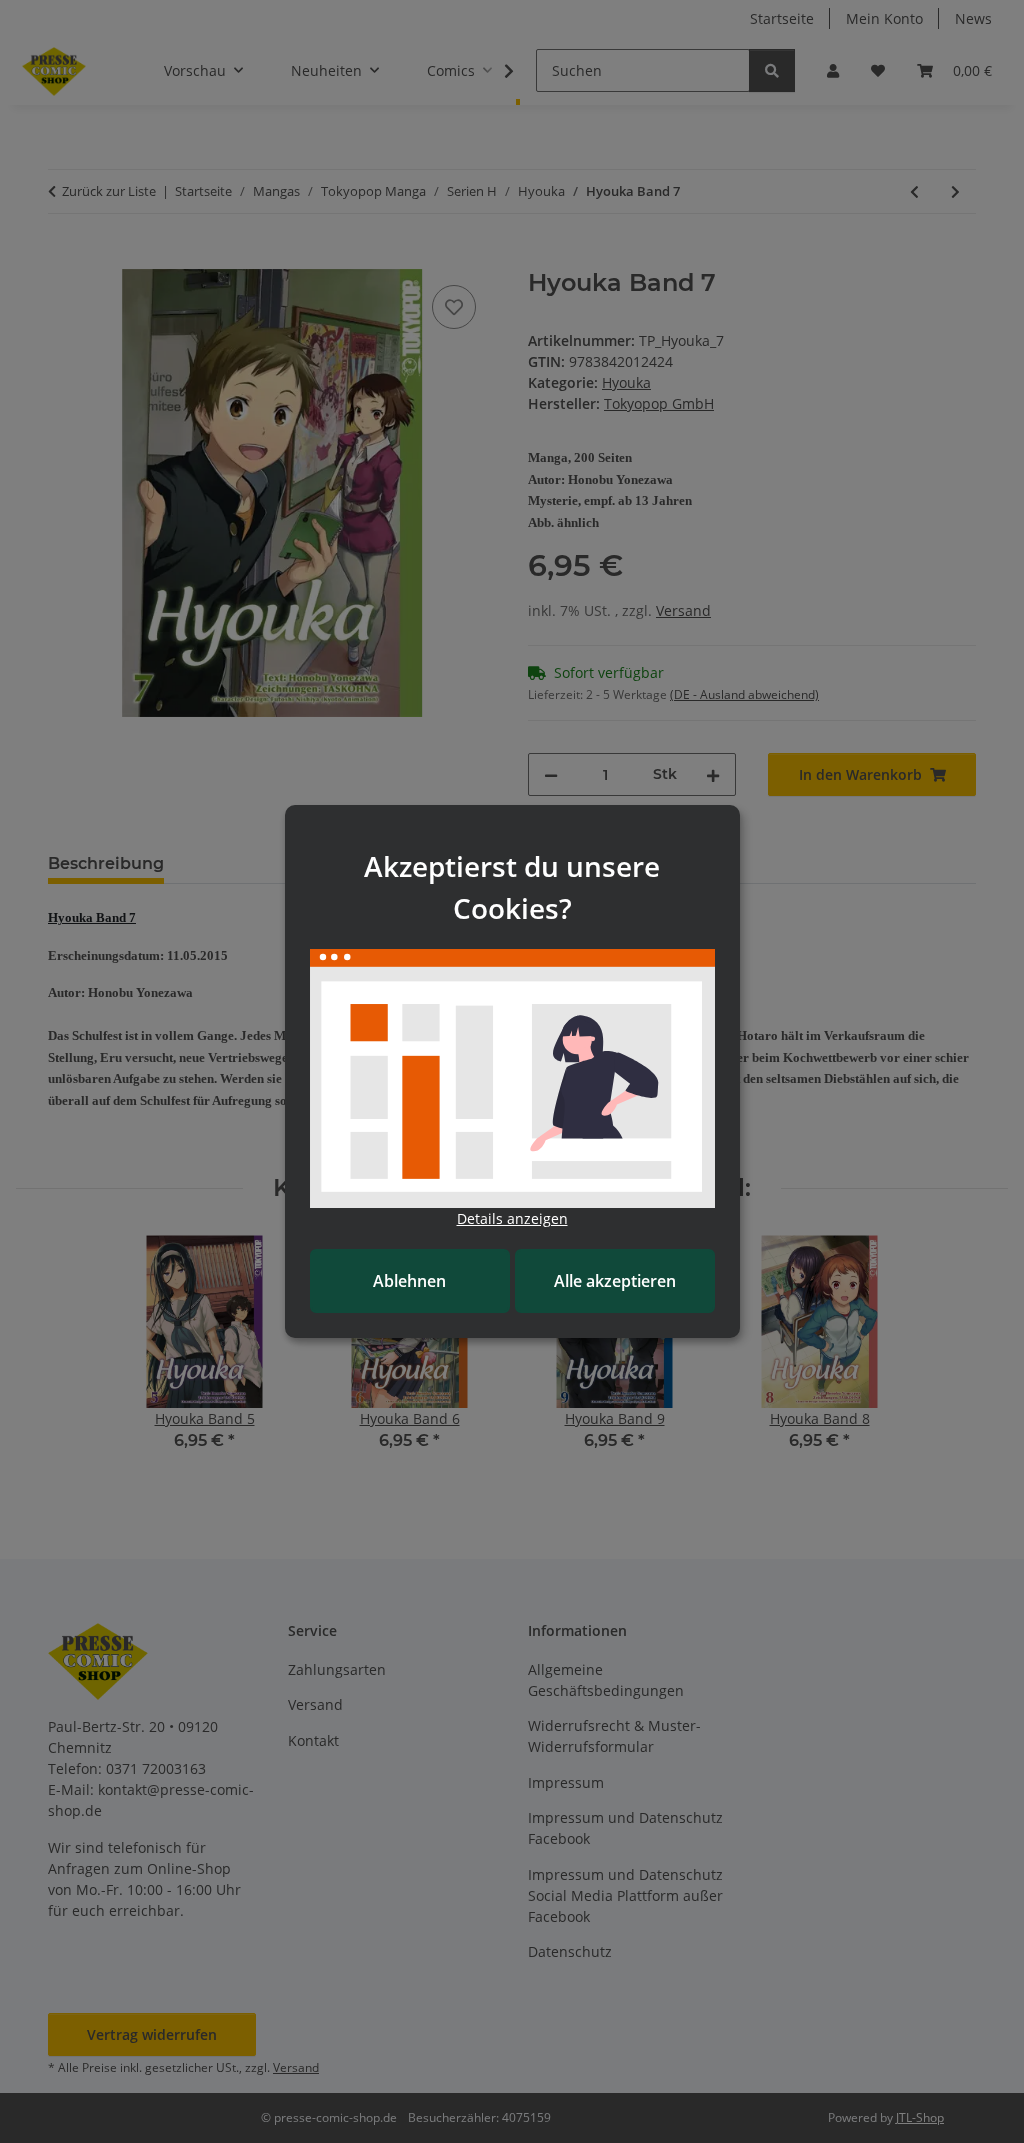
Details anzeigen (512, 1218)
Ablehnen (409, 1281)
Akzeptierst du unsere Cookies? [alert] (512, 887)
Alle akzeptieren (615, 1281)
